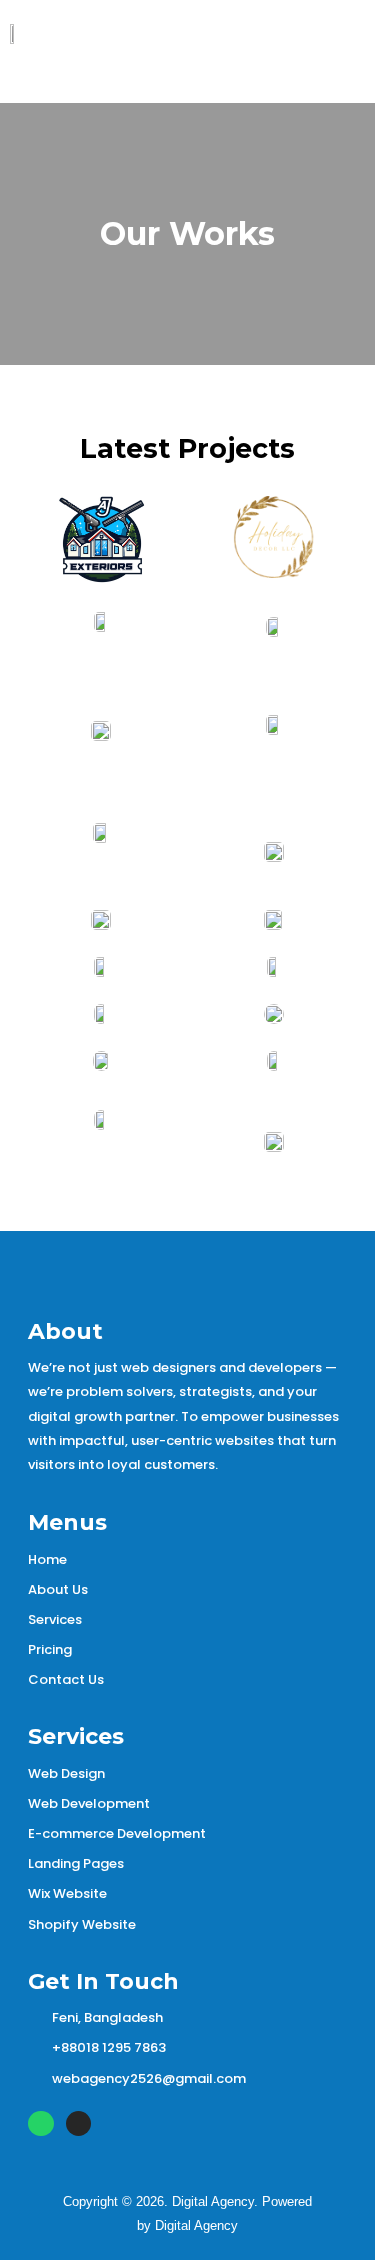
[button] (308, 67)
